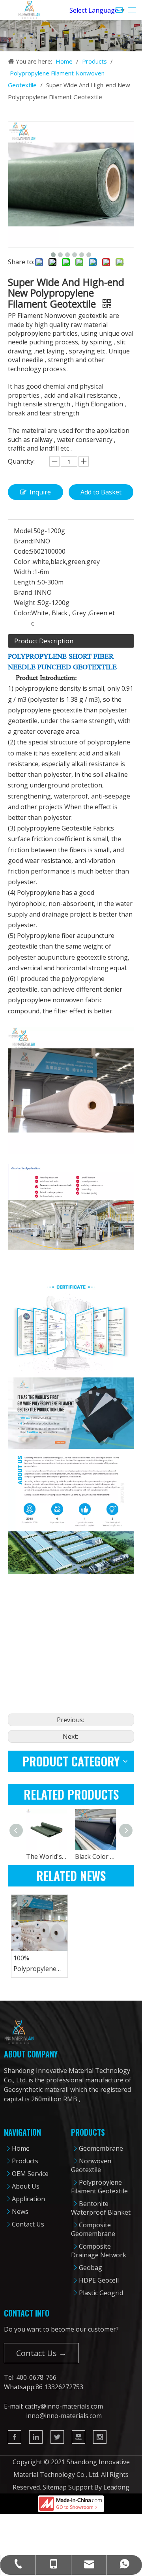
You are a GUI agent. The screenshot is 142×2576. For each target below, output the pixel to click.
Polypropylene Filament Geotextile (99, 2187)
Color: (22, 613)
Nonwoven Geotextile (91, 2165)
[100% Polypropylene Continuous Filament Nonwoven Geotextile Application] (39, 1923)
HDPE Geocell (99, 2280)
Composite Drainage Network (99, 2251)
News (20, 2211)
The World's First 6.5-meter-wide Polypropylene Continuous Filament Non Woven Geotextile (47, 1856)
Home (21, 2148)
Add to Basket (101, 492)
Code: (22, 551)
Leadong (116, 2487)
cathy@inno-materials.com (64, 2406)
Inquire (40, 492)
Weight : (26, 603)
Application (28, 2199)
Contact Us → (41, 2353)
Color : (23, 562)
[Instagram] (100, 2437)
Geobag (91, 2268)
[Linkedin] (36, 2437)
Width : (24, 572)
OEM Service (30, 2174)
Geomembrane (101, 2148)
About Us (26, 2186)
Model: (24, 531)
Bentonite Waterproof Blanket (101, 2208)
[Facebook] (15, 2437)
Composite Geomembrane (93, 2229)
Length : (26, 582)
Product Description (44, 641)
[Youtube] (78, 2437)
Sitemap (55, 2487)
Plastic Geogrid (101, 2293)
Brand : (24, 592)
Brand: (23, 541)
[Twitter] (57, 2437)
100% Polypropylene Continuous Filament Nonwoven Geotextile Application (35, 1964)
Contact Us (28, 2224)
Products (25, 2161)
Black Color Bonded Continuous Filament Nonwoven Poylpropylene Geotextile (95, 1856)
